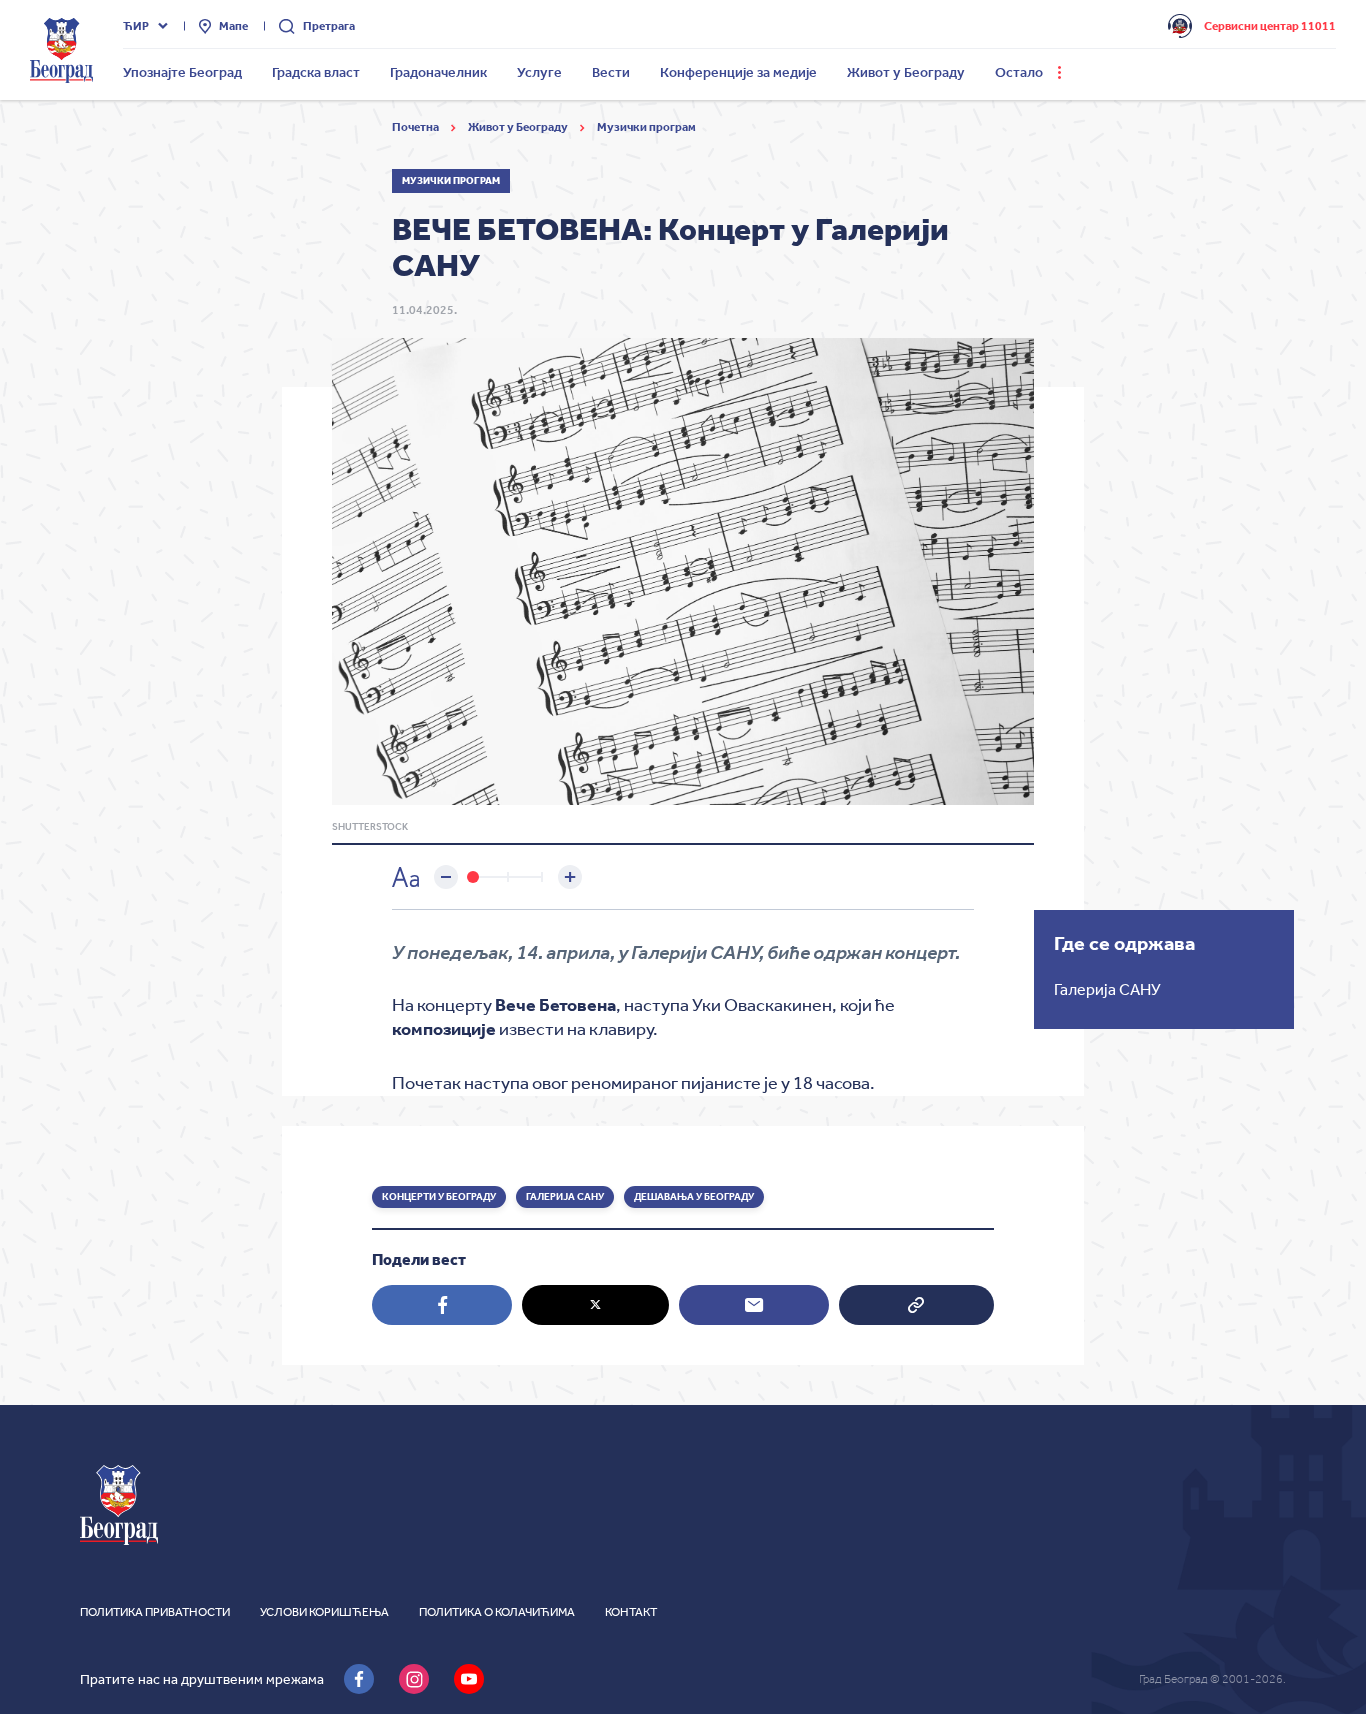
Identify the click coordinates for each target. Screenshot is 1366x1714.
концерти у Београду (439, 1197)
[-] (446, 877)
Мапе (233, 26)
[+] (570, 877)
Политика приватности (155, 1612)
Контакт (631, 1612)
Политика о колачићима (497, 1612)
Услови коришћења (324, 1612)
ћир (136, 26)
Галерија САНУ (565, 1197)
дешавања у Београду (694, 1197)
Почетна (416, 127)
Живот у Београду (519, 127)
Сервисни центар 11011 (1270, 26)
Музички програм (646, 127)
